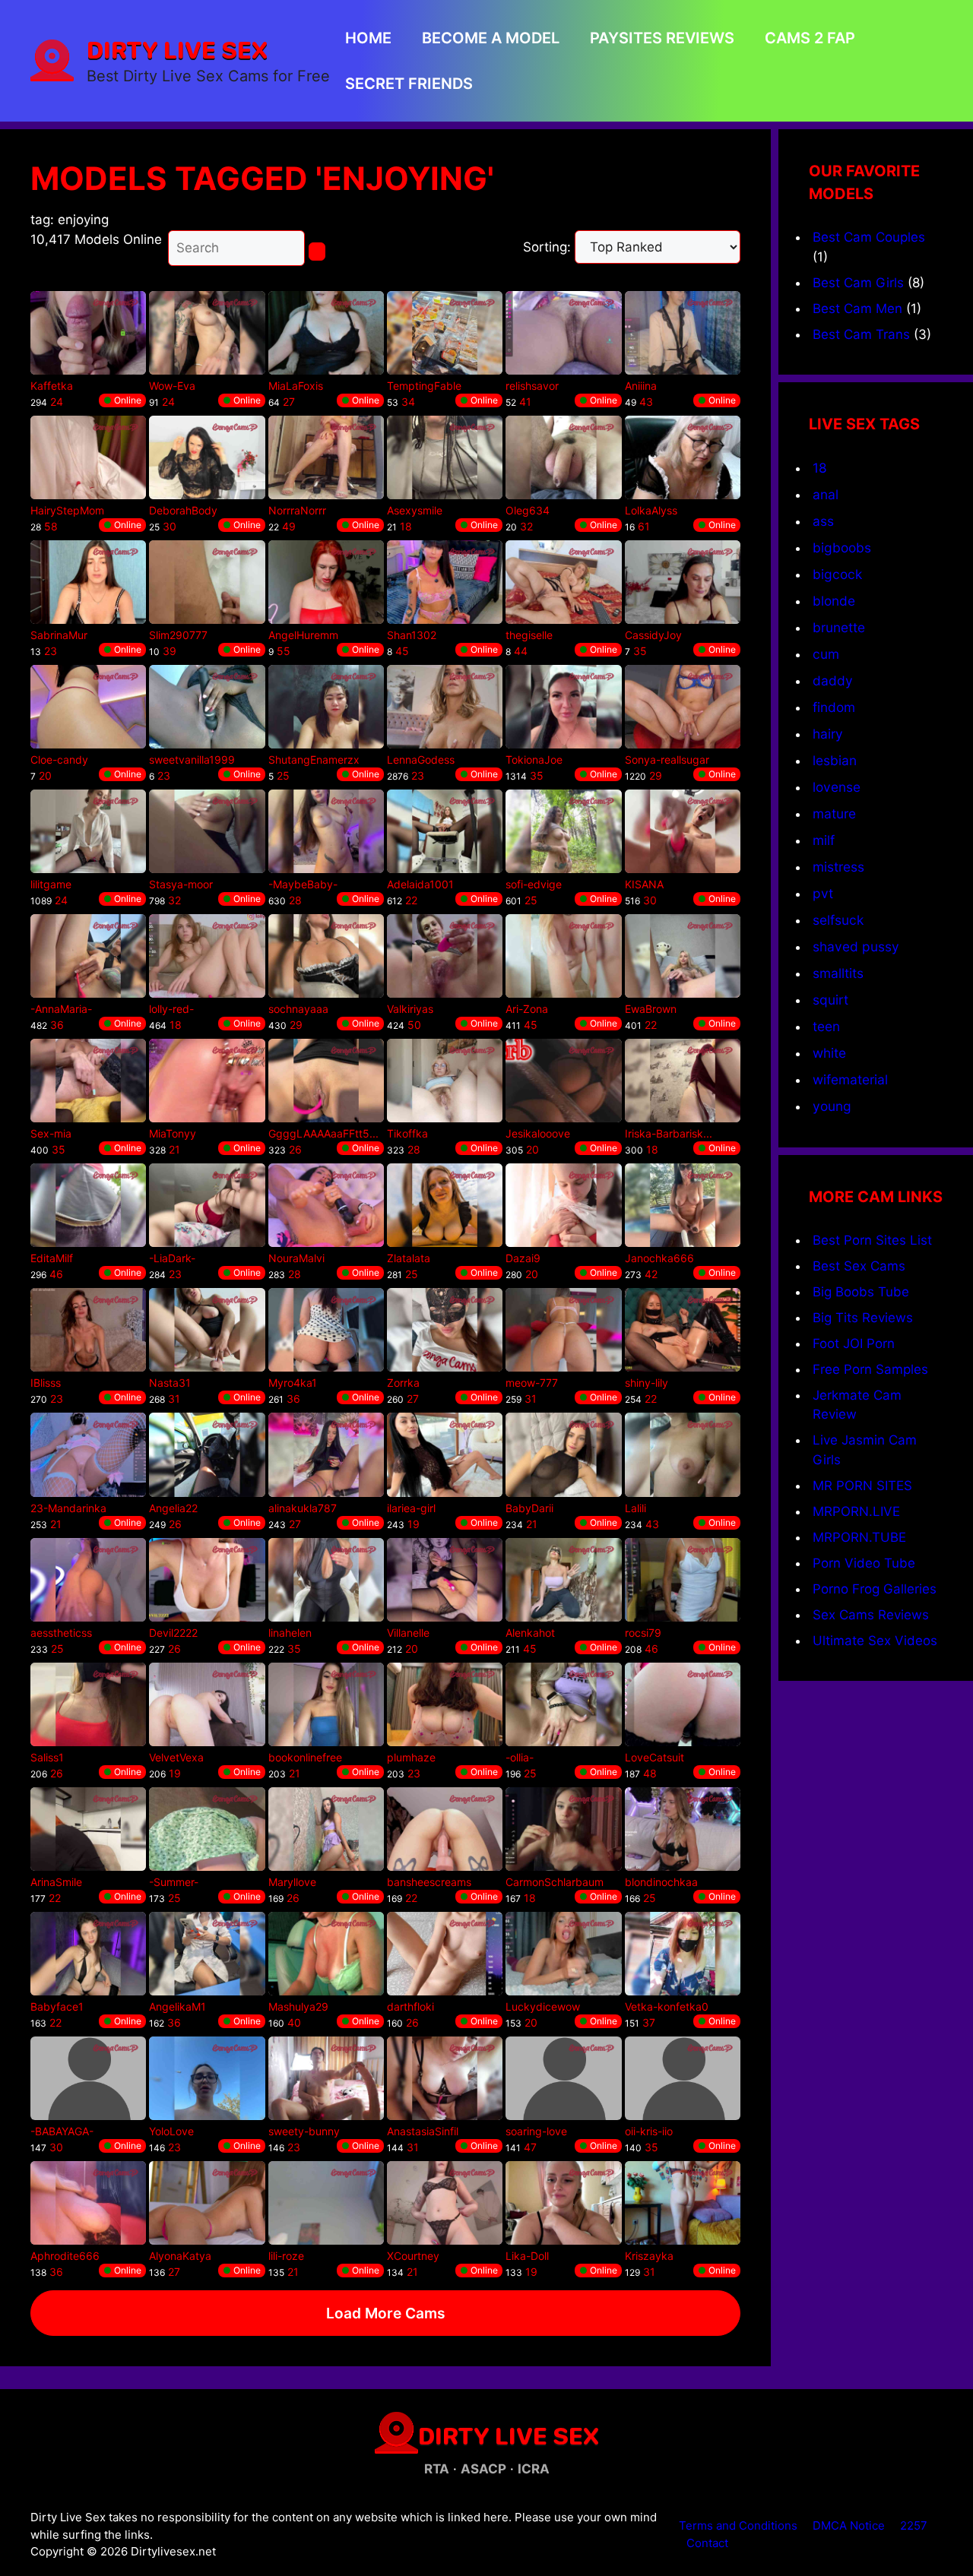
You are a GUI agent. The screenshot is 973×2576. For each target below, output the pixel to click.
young (832, 1106)
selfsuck (838, 920)
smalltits (838, 973)
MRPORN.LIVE (856, 1511)
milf (824, 840)
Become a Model (491, 38)
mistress (838, 867)
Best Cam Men (857, 309)
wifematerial (850, 1079)
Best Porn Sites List (872, 1240)
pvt (823, 893)
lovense (837, 787)
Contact (707, 2543)
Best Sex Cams (859, 1266)
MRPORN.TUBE (859, 1537)
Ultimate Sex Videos (875, 1641)
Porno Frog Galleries (875, 1589)
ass (823, 521)
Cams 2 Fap (810, 38)
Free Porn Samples (870, 1369)
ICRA (534, 2469)
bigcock (837, 574)
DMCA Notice (849, 2525)
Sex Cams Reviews (871, 1615)
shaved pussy (856, 946)
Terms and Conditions (738, 2525)
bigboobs (842, 547)
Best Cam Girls (858, 283)
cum (826, 654)
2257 (914, 2525)
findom (834, 707)
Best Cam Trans (861, 334)
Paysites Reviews (662, 38)
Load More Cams (385, 2313)
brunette (839, 627)
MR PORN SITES (862, 1486)
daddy (833, 680)
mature (834, 813)
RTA (437, 2469)
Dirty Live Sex (177, 49)
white (829, 1053)
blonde (834, 601)
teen (826, 1026)
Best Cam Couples (869, 237)
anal (826, 494)
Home (368, 38)
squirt (830, 1000)
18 (820, 468)
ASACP (483, 2469)
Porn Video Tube (864, 1563)
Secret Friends (409, 84)
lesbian (835, 760)
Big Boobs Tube (861, 1292)
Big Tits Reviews (863, 1318)
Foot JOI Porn (854, 1343)
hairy (828, 734)
